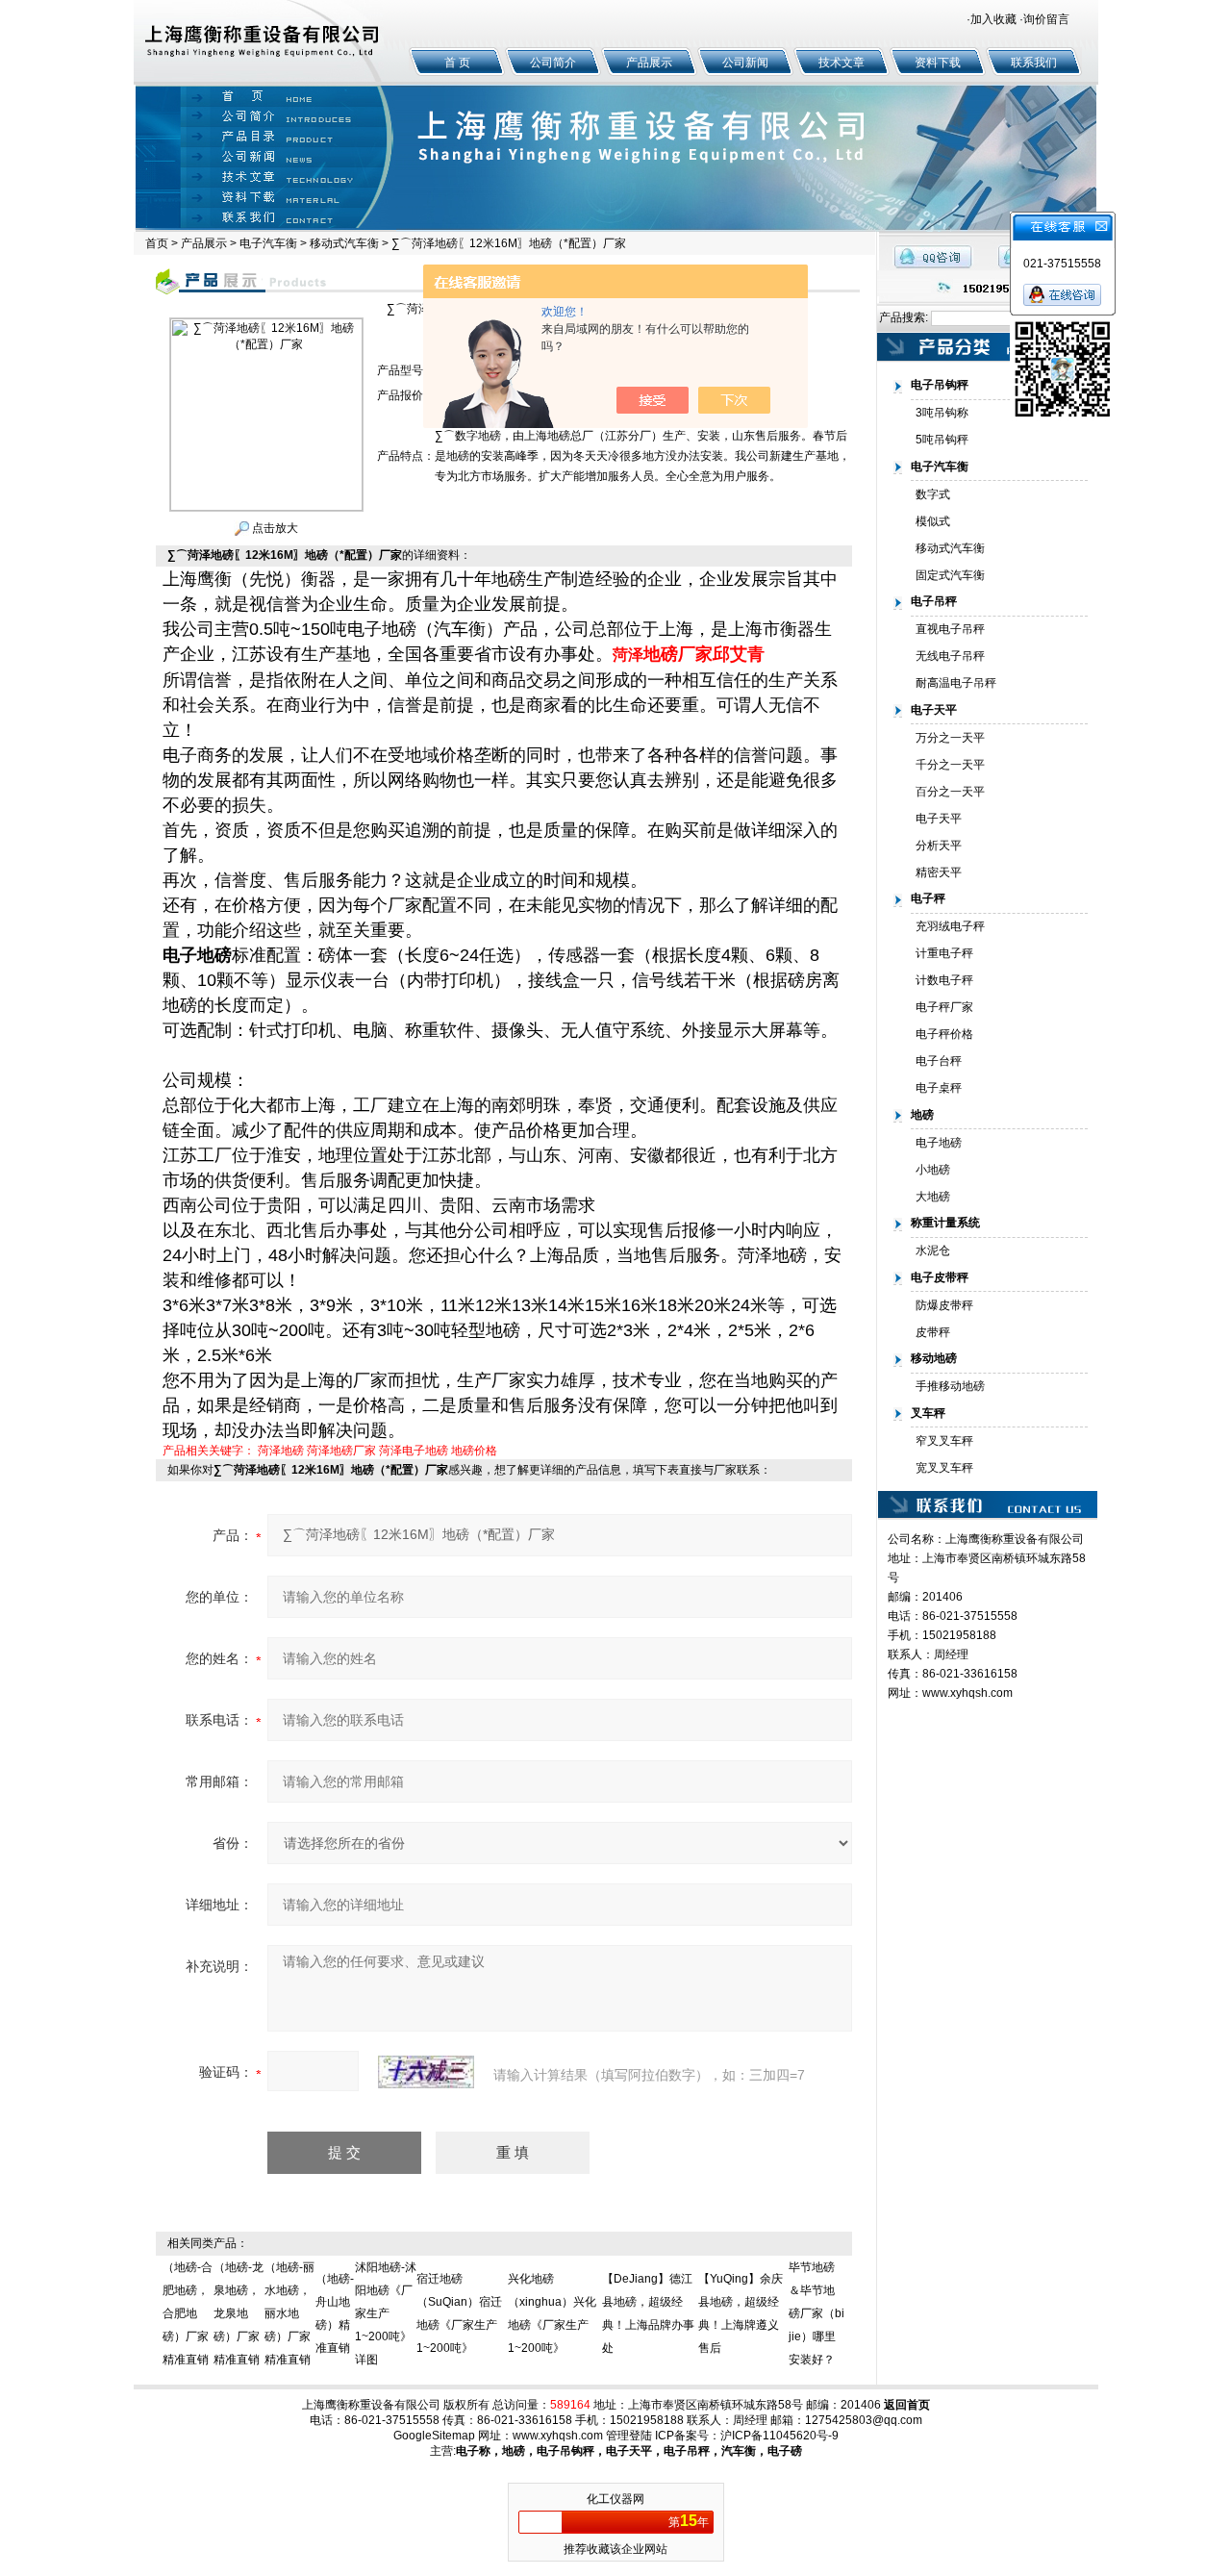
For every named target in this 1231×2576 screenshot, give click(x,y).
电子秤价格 (944, 1034)
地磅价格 (474, 1451)
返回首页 (907, 2405)
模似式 (933, 521)
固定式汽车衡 (950, 575)
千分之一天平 (950, 765)
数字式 (933, 494)
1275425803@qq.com (864, 2420)
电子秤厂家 (944, 1007)
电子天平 (939, 819)
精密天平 (939, 872)
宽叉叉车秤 (944, 1468)
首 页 (457, 63)
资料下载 (938, 63)
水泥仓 (933, 1250)
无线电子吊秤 (950, 656)
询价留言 (1046, 19)
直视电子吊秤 (950, 629)
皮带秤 (933, 1332)
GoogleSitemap (434, 2436)
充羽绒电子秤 (950, 926)
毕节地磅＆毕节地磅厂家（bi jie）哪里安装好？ (816, 2313)
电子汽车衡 (268, 243)
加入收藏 (993, 19)
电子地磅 (939, 1143)
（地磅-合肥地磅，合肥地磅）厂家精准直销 (188, 2313)
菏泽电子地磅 (414, 1451)
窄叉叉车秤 (944, 1441)
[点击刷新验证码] (426, 2072)
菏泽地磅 (281, 1451)
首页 (157, 243)
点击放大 (274, 528)
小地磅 (933, 1170)
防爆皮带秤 (944, 1305)
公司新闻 (745, 63)
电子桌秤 (939, 1088)
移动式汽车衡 (344, 243)
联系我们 (1034, 63)
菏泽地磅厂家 (341, 1451)
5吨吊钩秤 (942, 440)
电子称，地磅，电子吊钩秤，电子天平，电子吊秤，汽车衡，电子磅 (629, 2451)
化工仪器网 (615, 2499)
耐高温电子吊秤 (956, 683)
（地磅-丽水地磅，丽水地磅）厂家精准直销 (289, 2313)
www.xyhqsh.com (967, 1693)
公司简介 (553, 63)
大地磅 (933, 1197)
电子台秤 (939, 1061)
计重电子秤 (944, 953)
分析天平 (939, 846)
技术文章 (842, 63)
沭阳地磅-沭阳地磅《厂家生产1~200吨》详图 (386, 2313)
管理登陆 (629, 2436)
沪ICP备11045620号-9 (779, 2436)
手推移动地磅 (950, 1386)
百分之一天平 (950, 792)
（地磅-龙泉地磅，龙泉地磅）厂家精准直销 (239, 2313)
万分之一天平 (950, 738)
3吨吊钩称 (942, 413)
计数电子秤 (944, 980)
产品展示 (649, 63)
